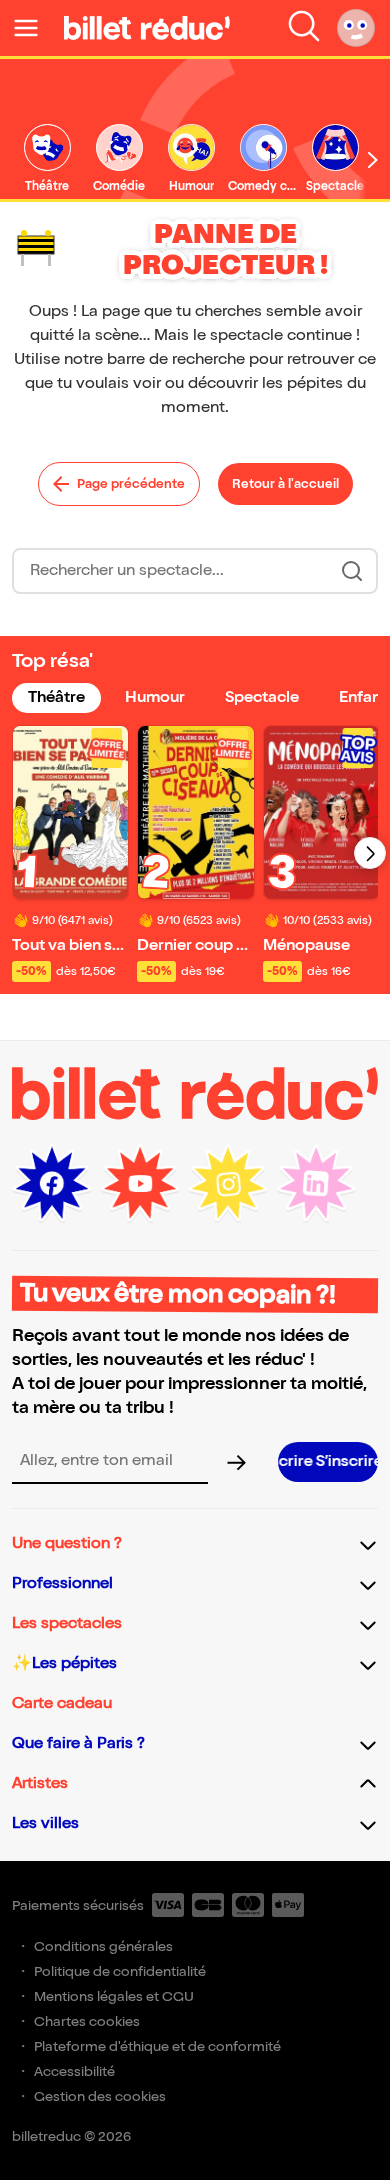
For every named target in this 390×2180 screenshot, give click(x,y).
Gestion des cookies (100, 2096)
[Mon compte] (356, 28)
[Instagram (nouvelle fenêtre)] (228, 1184)
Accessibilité (74, 2071)
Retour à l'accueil (285, 484)
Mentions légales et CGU (114, 1996)
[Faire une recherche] (304, 28)
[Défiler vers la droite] (373, 160)
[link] (47, 159)
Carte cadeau (62, 1703)
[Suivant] (370, 853)
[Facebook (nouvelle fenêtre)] (52, 1184)
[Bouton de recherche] (352, 571)
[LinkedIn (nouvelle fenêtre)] (316, 1184)
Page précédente (131, 484)
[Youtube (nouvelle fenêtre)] (140, 1184)
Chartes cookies (87, 2021)
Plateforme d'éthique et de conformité (157, 2046)
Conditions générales (103, 1946)
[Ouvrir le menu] (34, 28)
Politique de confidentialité (120, 1971)
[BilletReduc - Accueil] (147, 28)
